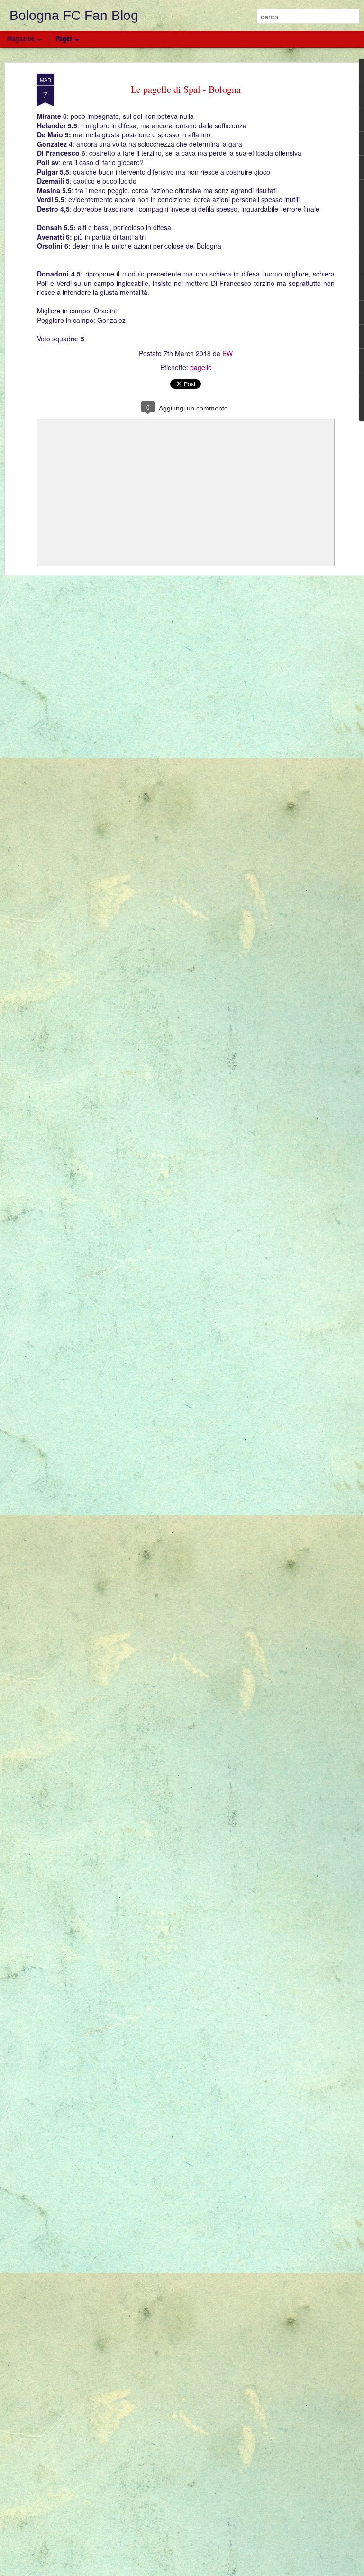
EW (227, 353)
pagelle (201, 367)
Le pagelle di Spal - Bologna (186, 89)
